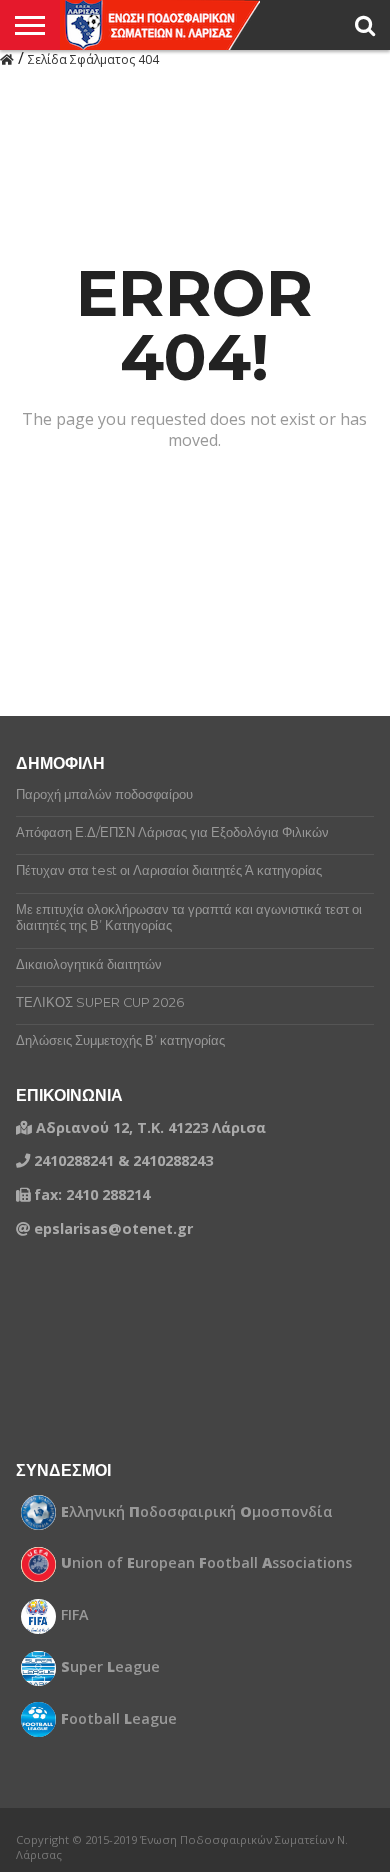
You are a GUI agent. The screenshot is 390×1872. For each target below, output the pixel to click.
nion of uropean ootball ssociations (206, 1563)
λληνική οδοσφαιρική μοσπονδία (197, 1512)
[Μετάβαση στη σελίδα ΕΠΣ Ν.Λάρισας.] (7, 58)
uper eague (110, 1667)
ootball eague (119, 1719)
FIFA (75, 1615)
